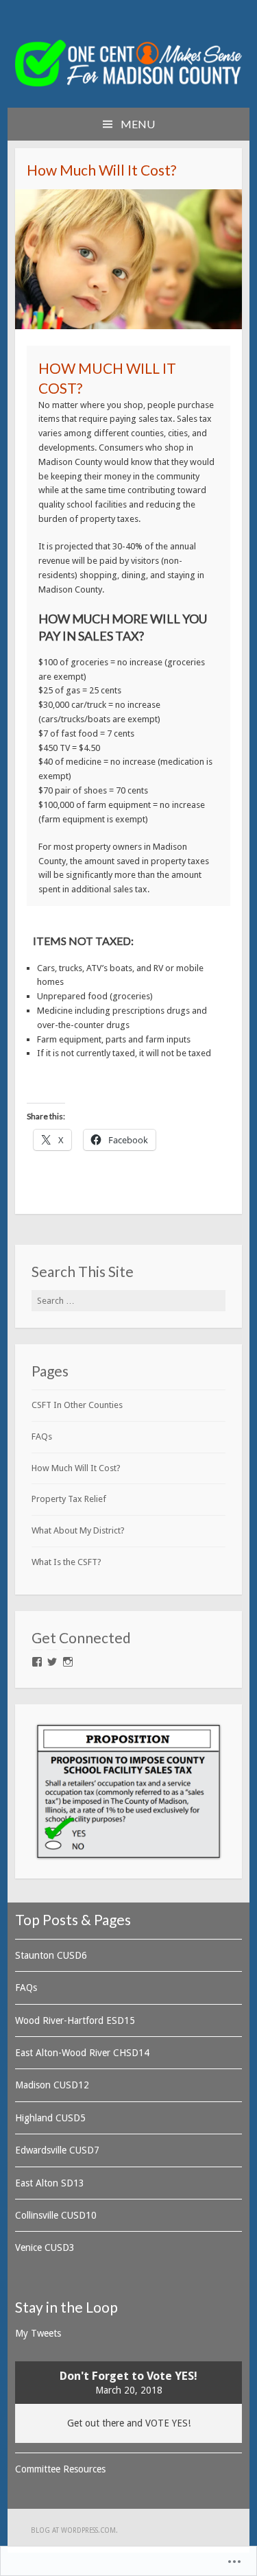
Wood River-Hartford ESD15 (75, 2020)
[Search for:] (129, 1301)
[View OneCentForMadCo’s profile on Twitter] (52, 1662)
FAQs (42, 1436)
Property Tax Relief (69, 1499)
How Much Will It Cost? (76, 1468)
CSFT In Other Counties (77, 1405)
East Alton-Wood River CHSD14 (82, 2053)
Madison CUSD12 (52, 2085)
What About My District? (78, 1530)
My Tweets (38, 2333)
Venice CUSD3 (45, 2247)
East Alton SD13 (50, 2183)
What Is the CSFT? (66, 1562)
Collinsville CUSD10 (56, 2215)
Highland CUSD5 (50, 2118)
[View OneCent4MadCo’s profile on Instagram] (68, 1662)
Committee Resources (60, 2469)
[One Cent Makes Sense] (129, 83)
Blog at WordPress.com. (74, 2530)
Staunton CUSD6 (51, 1955)
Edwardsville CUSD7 (57, 2150)
